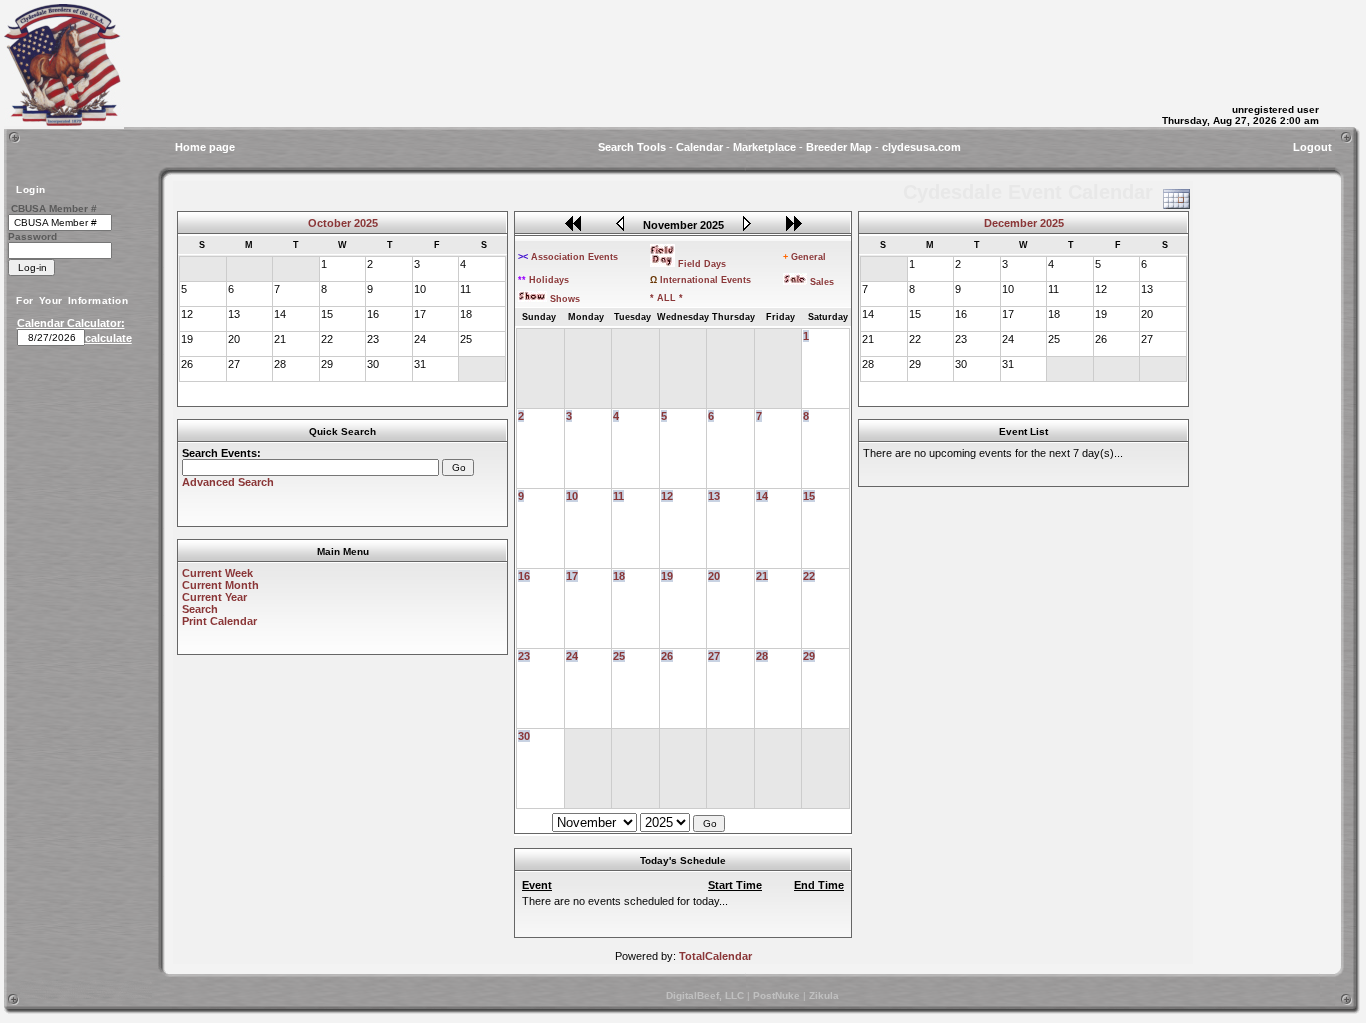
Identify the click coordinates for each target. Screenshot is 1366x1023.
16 (524, 576)
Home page (205, 147)
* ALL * (666, 298)
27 (714, 656)
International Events (700, 280)
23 (524, 656)
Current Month (220, 585)
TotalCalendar (715, 956)
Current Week (217, 573)
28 (762, 656)
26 (667, 656)
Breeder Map (839, 147)
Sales (822, 282)
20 (714, 576)
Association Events (568, 257)
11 (618, 496)
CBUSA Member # (54, 208)
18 (619, 576)
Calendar (699, 147)
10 (572, 496)
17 (572, 576)
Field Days (702, 264)
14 (762, 496)
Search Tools (632, 147)
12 (667, 496)
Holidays (543, 280)
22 (809, 576)
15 (809, 496)
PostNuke (776, 995)
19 (667, 576)
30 (524, 736)
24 (572, 656)
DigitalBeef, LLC (705, 995)
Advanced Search (228, 482)
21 (762, 576)
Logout (1312, 147)
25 (619, 656)
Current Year (214, 597)
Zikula (824, 995)
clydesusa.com (921, 147)
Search (200, 609)
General (804, 257)
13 (714, 496)
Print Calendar (219, 621)
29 (809, 656)
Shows (565, 299)
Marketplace (764, 147)
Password (32, 236)
